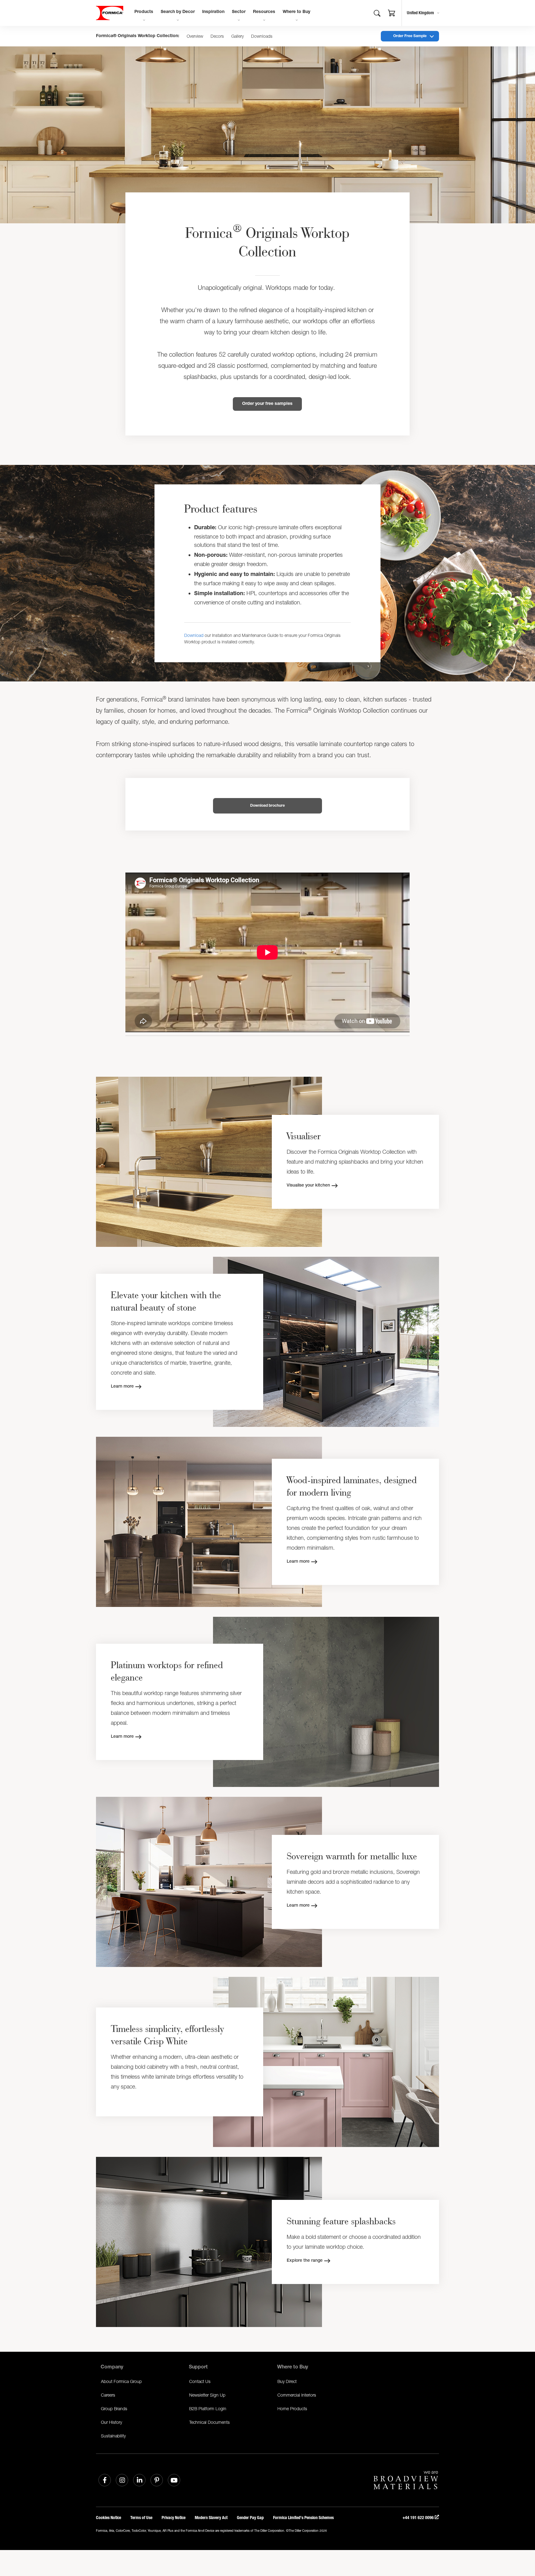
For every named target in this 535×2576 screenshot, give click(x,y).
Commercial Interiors (297, 2395)
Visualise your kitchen (308, 1186)
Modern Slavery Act (211, 2518)
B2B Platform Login (208, 2409)
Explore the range (305, 2261)
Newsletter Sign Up (207, 2395)
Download (194, 635)
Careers (108, 2395)
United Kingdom (420, 13)
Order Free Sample (410, 36)
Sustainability (113, 2436)
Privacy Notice (174, 2518)
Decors (217, 36)
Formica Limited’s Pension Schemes (303, 2518)
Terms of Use (141, 2518)
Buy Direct (287, 2381)
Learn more (122, 1387)
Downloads (262, 36)
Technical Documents (209, 2422)
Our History (111, 2422)
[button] (392, 14)
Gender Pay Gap (250, 2518)
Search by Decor (178, 12)
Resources (264, 12)
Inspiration (213, 12)
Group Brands (114, 2409)
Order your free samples (267, 404)
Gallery (237, 36)
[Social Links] (105, 2480)
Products (144, 12)
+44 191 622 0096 (419, 2518)
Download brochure (267, 806)
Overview (195, 36)
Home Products (292, 2409)
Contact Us (200, 2381)
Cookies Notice (109, 2518)
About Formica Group (121, 2381)
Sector (239, 12)
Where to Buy (296, 12)
